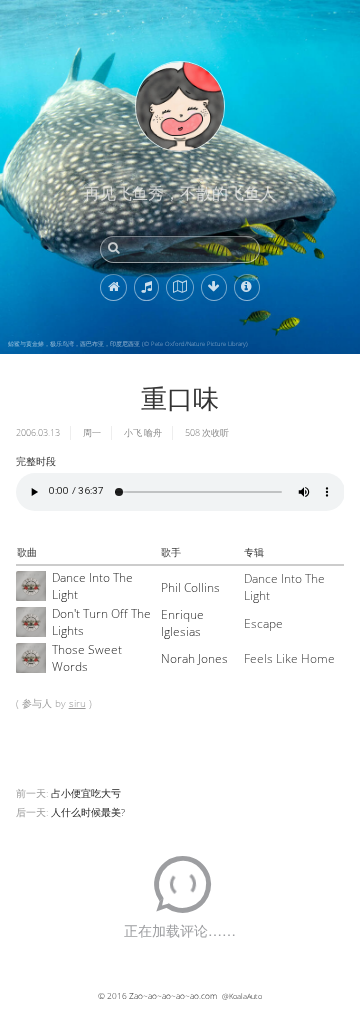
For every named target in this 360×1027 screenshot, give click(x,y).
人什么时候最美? (88, 812)
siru (77, 703)
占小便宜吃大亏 (86, 793)
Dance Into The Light (92, 586)
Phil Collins (190, 587)
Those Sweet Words (87, 658)
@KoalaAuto (242, 996)
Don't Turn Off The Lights (101, 622)
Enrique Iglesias (182, 623)
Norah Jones (194, 658)
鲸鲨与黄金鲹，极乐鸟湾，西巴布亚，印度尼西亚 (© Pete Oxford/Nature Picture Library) (128, 344)
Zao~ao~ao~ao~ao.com (173, 995)
